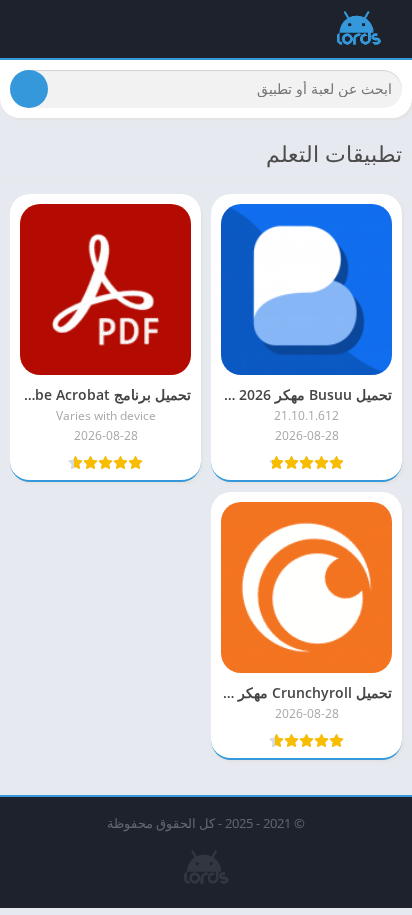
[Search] (29, 89)
